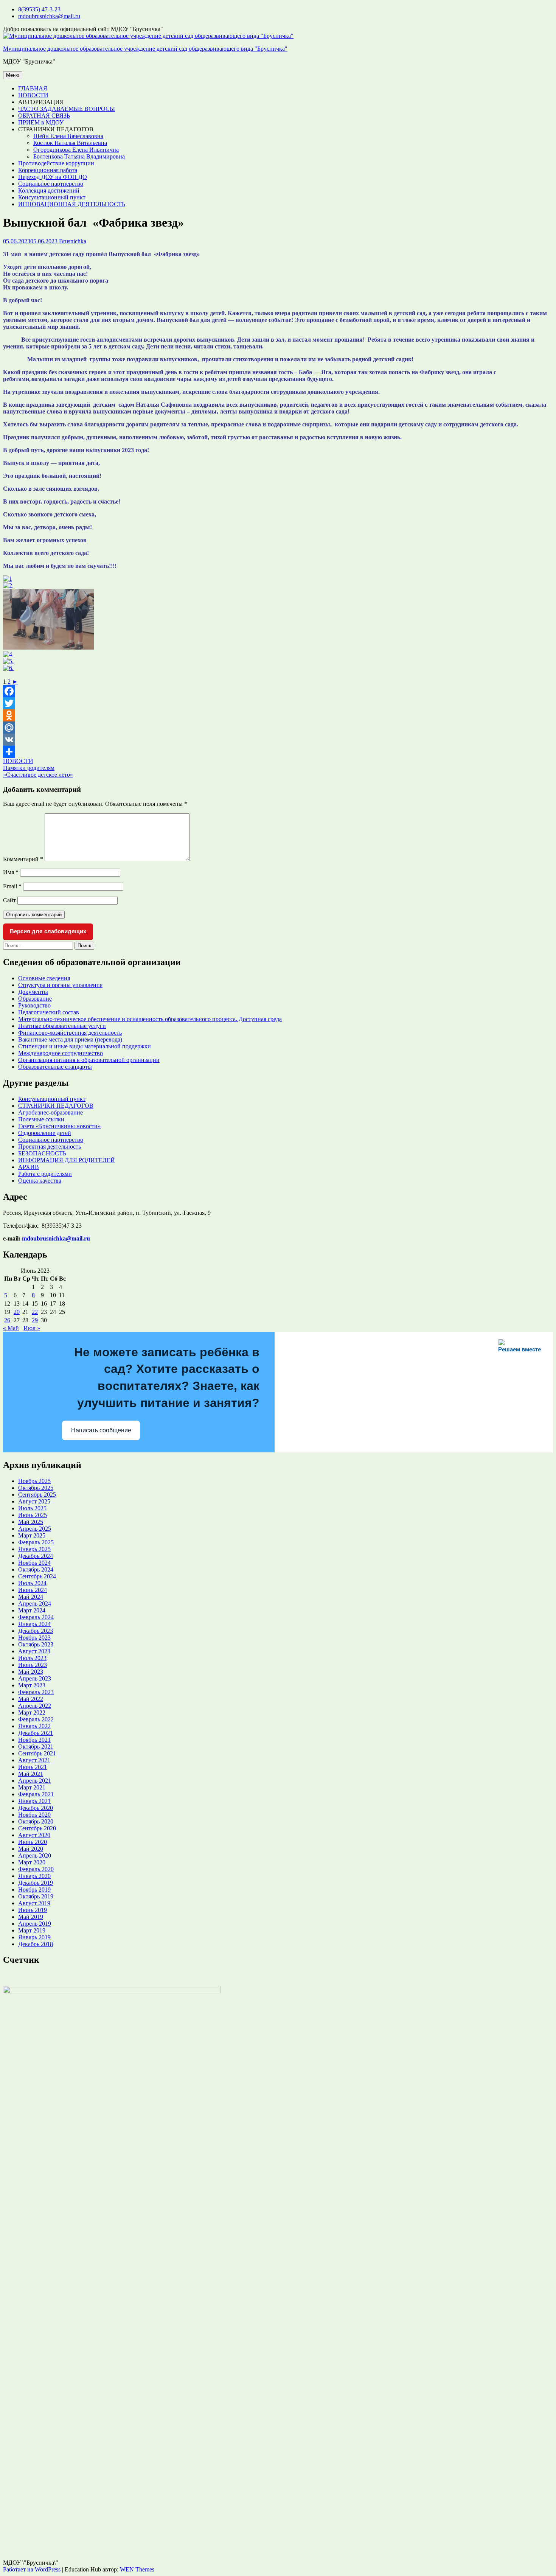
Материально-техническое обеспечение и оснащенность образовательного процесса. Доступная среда (150, 1019)
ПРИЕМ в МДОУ (41, 122)
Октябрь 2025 (36, 1488)
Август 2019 (34, 1903)
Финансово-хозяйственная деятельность (70, 1033)
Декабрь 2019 (36, 1883)
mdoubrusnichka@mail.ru (49, 16)
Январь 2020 (34, 1876)
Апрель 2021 (35, 1781)
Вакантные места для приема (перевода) (70, 1039)
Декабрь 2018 (36, 1944)
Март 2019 (32, 1930)
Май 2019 (31, 1917)
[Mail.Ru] (278, 728)
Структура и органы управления (60, 985)
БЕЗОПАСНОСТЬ (42, 1153)
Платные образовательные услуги (62, 1026)
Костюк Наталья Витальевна (70, 143)
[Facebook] (278, 691)
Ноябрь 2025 (34, 1481)
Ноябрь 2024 (34, 1563)
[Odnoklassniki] (278, 715)
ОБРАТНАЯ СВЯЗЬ (44, 116)
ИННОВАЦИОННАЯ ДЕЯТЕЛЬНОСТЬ (72, 204)
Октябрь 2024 (36, 1569)
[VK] (278, 740)
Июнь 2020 (33, 1842)
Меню (13, 75)
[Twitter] (278, 703)
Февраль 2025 (36, 1542)
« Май (11, 1328)
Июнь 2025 (33, 1515)
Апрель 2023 (35, 1678)
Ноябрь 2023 (34, 1638)
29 (35, 1320)
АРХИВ (29, 1167)
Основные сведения (44, 978)
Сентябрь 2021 (37, 1753)
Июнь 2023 (33, 1665)
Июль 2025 (32, 1508)
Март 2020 (32, 1862)
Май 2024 (31, 1597)
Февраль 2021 (36, 1794)
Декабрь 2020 (36, 1808)
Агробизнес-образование (50, 1112)
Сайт (9, 900)
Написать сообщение (101, 1430)
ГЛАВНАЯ (33, 88)
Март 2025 (32, 1535)
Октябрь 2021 (36, 1747)
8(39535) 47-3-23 (39, 9)
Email (12, 886)
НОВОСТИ (33, 95)
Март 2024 (32, 1610)
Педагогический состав (49, 1012)
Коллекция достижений (49, 190)
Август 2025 (34, 1501)
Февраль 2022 (36, 1719)
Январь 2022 (34, 1726)
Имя (11, 872)
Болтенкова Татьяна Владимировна (79, 156)
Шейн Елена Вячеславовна (68, 136)
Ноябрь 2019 (34, 1890)
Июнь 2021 (33, 1767)
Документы (33, 992)
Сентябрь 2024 (37, 1576)
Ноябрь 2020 (34, 1815)
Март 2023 (32, 1685)
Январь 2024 (34, 1624)
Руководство (34, 1005)
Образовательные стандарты (55, 1067)
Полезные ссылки (41, 1119)
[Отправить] (278, 752)
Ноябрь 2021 (34, 1740)
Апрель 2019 (35, 1924)
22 (35, 1312)
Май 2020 (31, 1849)
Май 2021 (31, 1774)
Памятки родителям (29, 768)
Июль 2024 (32, 1583)
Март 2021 (32, 1787)
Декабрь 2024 (36, 1556)
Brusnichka (73, 241)
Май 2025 (31, 1522)
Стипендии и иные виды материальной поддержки (85, 1046)
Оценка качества (40, 1181)
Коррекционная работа (48, 170)
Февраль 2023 (36, 1692)
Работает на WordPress (32, 2569)
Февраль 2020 (36, 1869)
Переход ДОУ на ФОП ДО (53, 177)
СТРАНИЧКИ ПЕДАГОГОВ (56, 1106)
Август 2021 (34, 1760)
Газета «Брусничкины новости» (59, 1126)
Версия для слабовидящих (48, 931)
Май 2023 (31, 1672)
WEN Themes (137, 2569)
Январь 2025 (34, 1549)
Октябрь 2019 (36, 1896)
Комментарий (23, 859)
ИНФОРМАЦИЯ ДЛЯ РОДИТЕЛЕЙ (67, 1160)
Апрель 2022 (35, 1706)
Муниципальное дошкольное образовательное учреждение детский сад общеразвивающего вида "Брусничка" (145, 49)
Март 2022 (32, 1712)
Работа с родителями (45, 1174)
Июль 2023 (32, 1658)
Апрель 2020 (35, 1855)
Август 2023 (34, 1651)
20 (17, 1312)
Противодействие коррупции (56, 163)
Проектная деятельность (50, 1147)
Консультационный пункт (52, 197)
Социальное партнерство (51, 184)
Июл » (32, 1328)
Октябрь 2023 (36, 1644)
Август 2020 (34, 1835)
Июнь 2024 (33, 1590)
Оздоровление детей (45, 1133)
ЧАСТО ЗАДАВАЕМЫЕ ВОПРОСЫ (67, 109)
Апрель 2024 (35, 1604)
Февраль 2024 (36, 1617)
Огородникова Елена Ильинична (76, 150)
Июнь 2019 (33, 1910)
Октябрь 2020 (36, 1821)
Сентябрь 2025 (37, 1495)
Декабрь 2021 (36, 1733)
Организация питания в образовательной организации (89, 1060)
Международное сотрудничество (61, 1053)
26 (7, 1320)
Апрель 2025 (35, 1529)
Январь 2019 (34, 1937)
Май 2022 (31, 1699)
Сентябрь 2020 (37, 1828)
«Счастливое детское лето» (38, 775)
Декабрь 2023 (36, 1631)
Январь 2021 (34, 1801)
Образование (35, 999)
